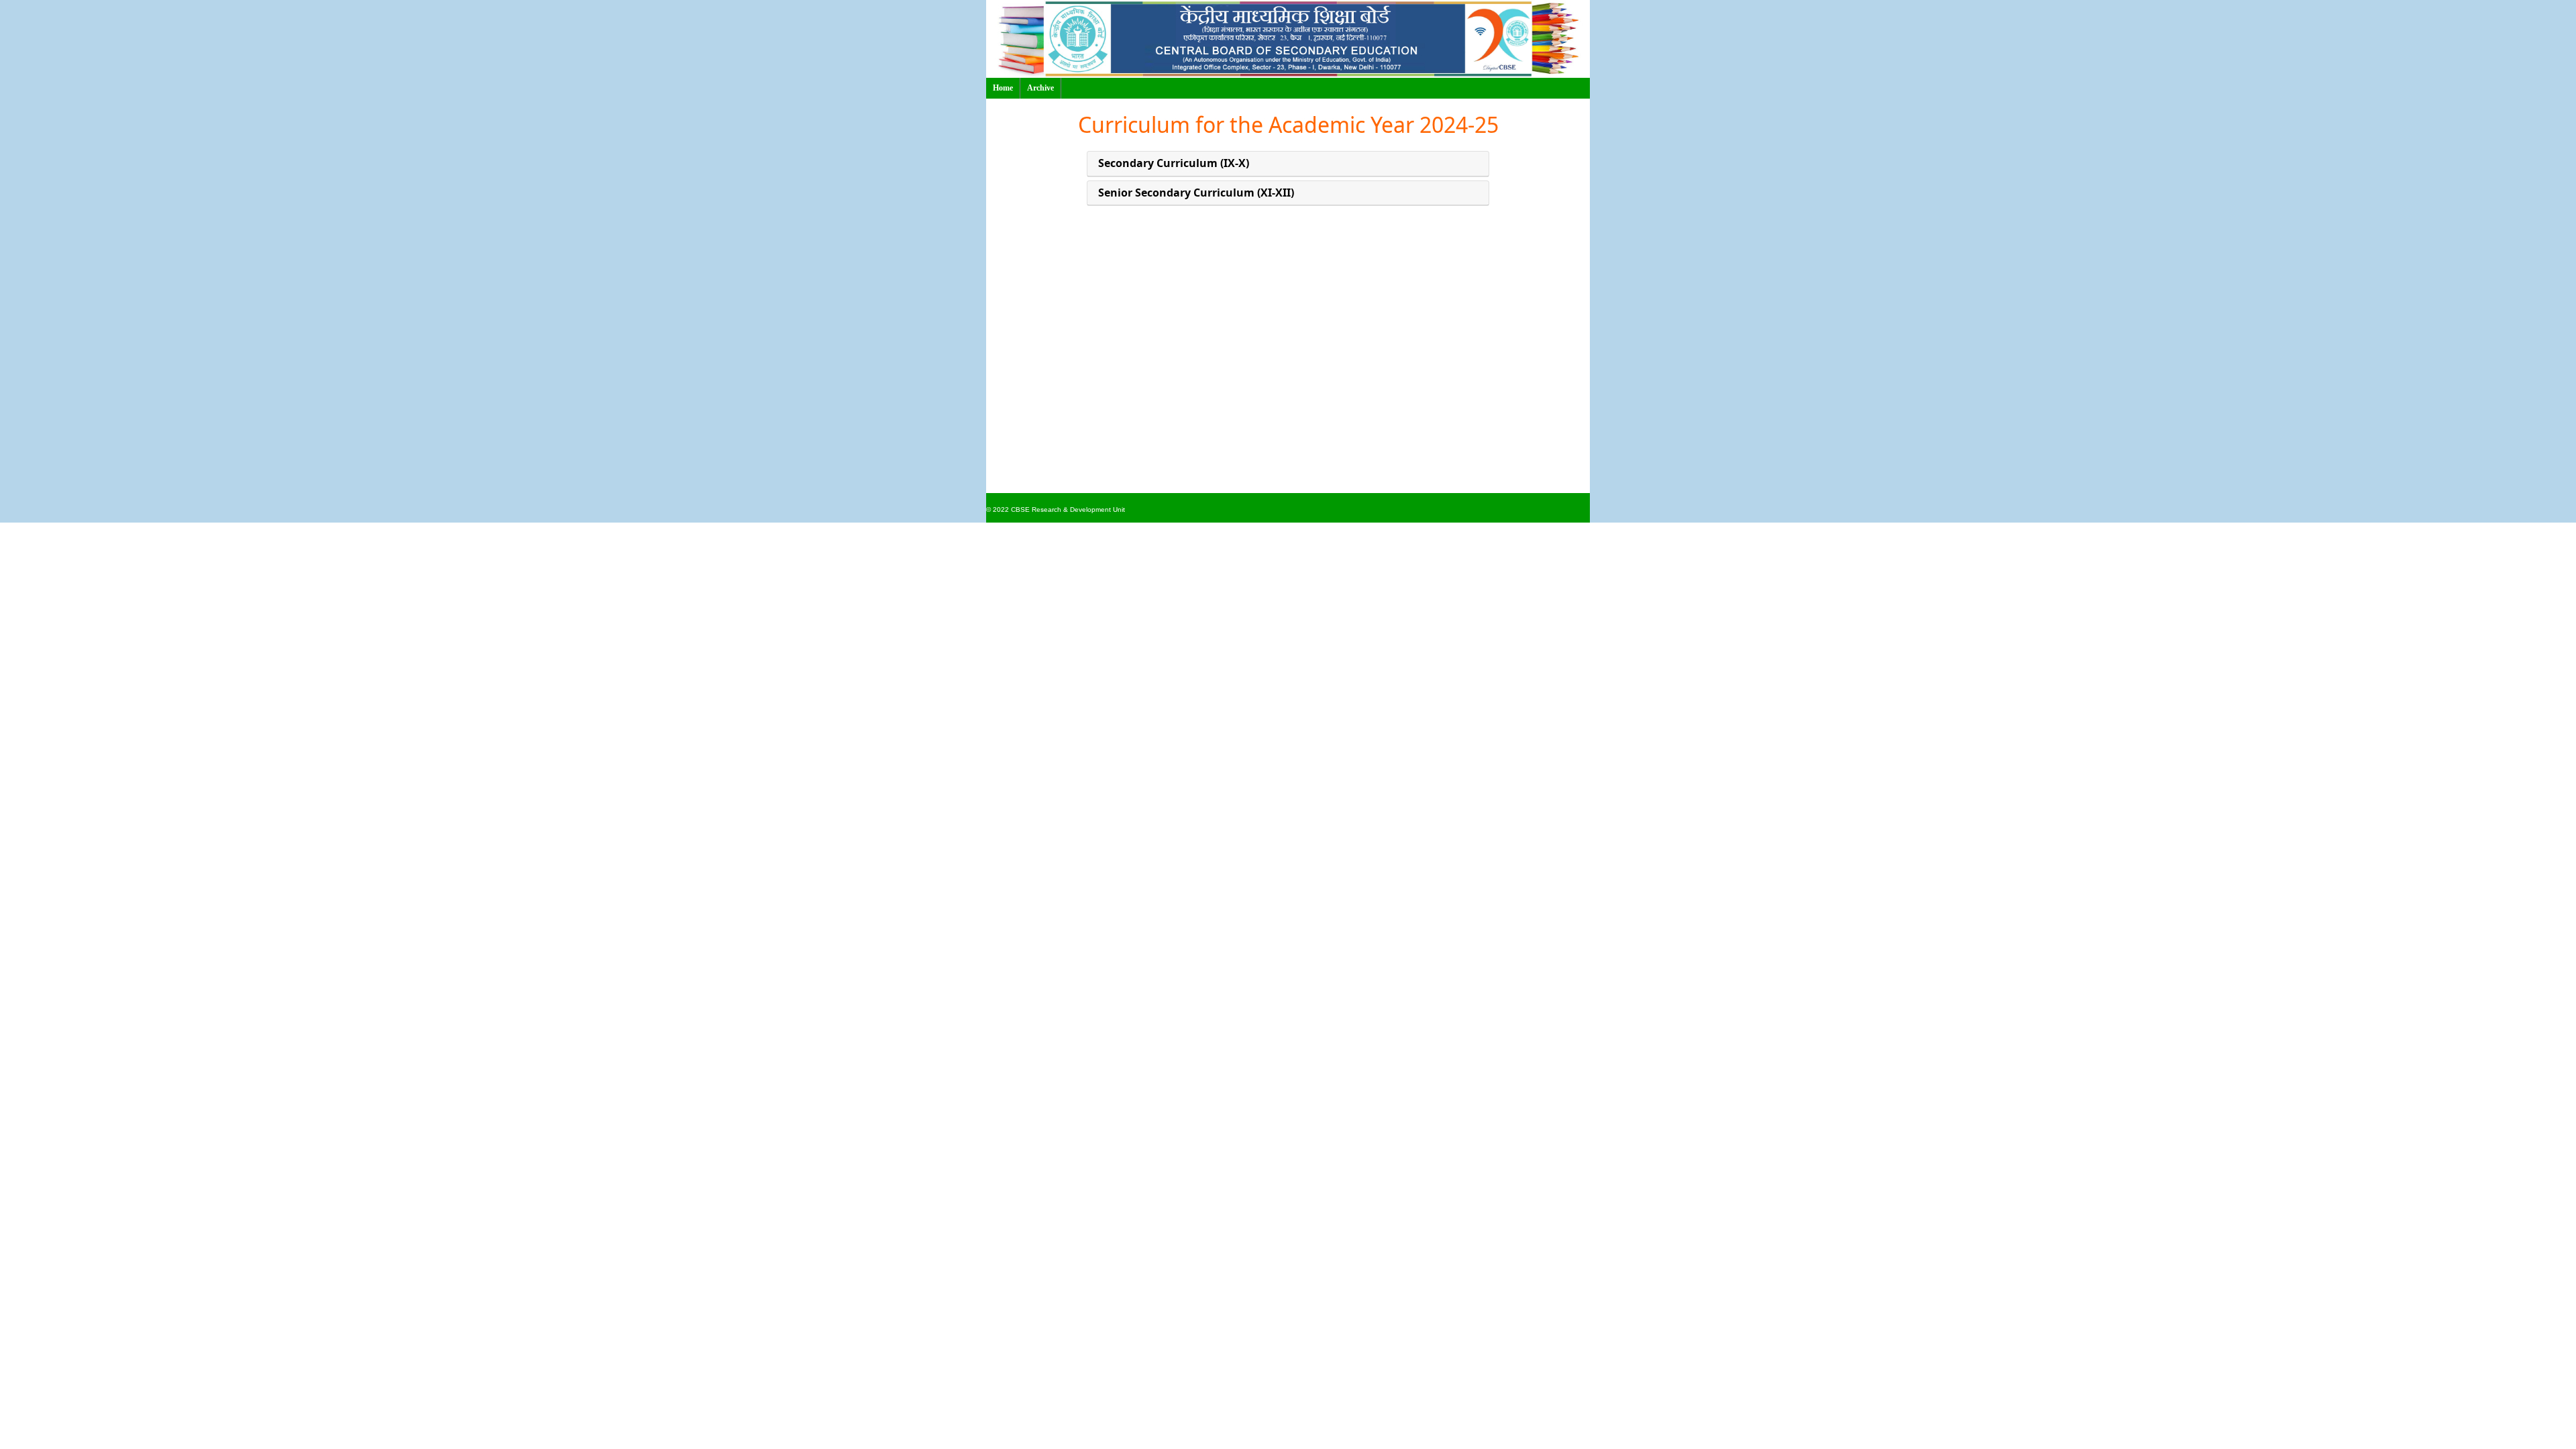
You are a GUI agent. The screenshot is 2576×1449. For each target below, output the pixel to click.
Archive (1040, 88)
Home (1003, 88)
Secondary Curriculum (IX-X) (1174, 163)
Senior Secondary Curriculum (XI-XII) (1196, 193)
